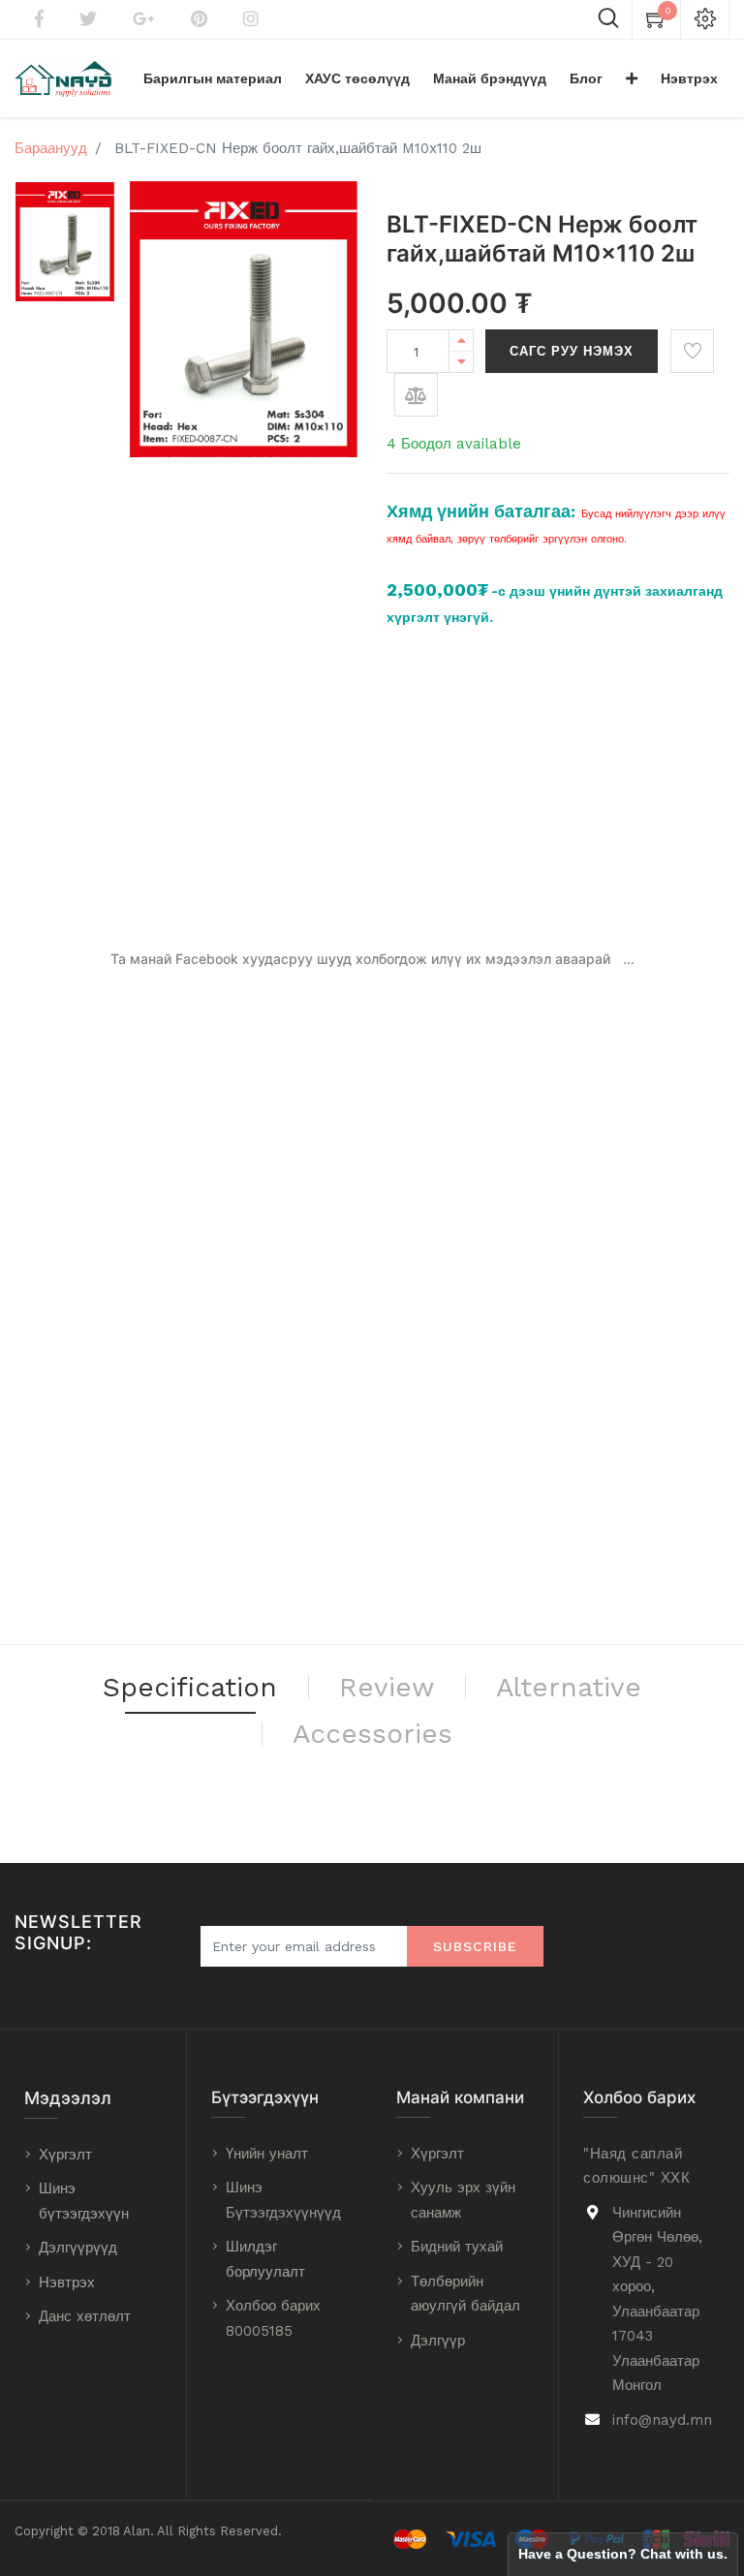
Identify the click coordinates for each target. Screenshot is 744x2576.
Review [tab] (387, 1687)
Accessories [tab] (372, 1734)
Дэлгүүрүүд (78, 2248)
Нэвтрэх (67, 2282)
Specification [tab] (190, 1687)
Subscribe (475, 1946)
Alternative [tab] (569, 1687)
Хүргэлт (65, 2155)
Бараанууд (51, 148)
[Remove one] (461, 362)
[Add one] (461, 341)
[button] (632, 78)
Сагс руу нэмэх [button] (572, 351)
